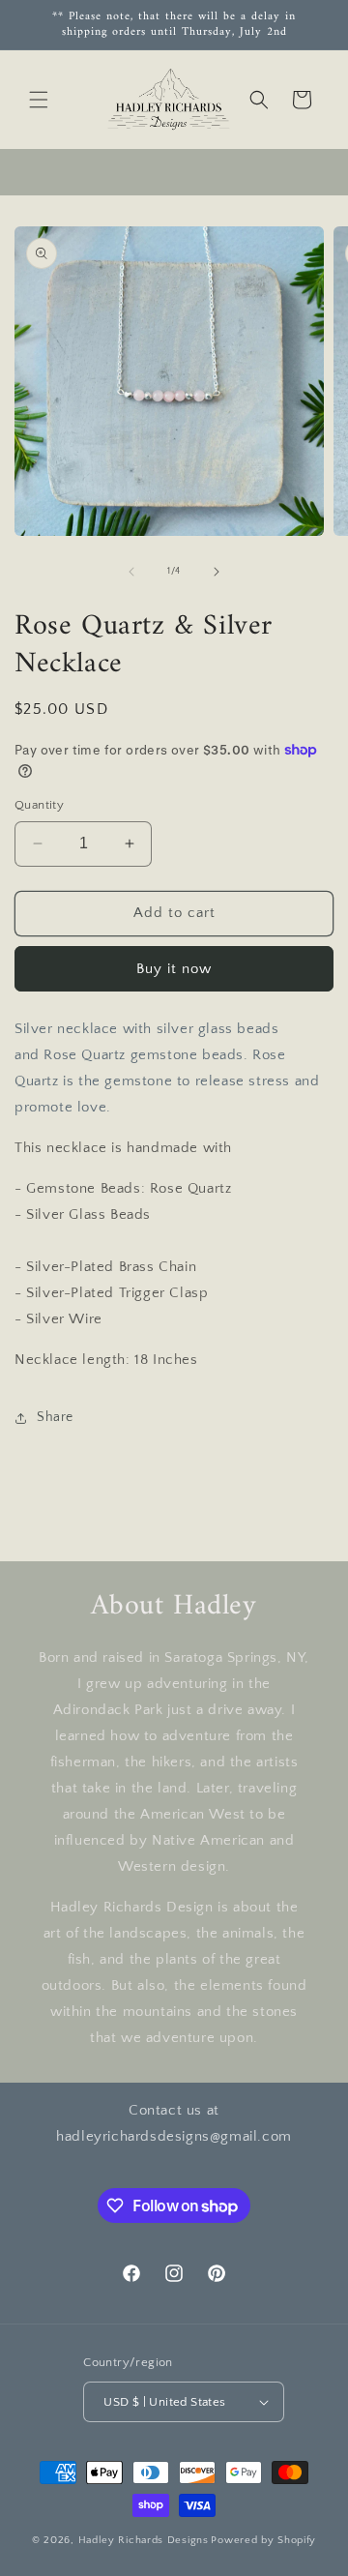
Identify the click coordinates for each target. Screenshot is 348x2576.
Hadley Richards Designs (144, 2540)
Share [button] (55, 1417)
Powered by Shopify (263, 2540)
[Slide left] (131, 572)
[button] (39, 100)
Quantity (39, 805)
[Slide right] (217, 572)
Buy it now (174, 969)
